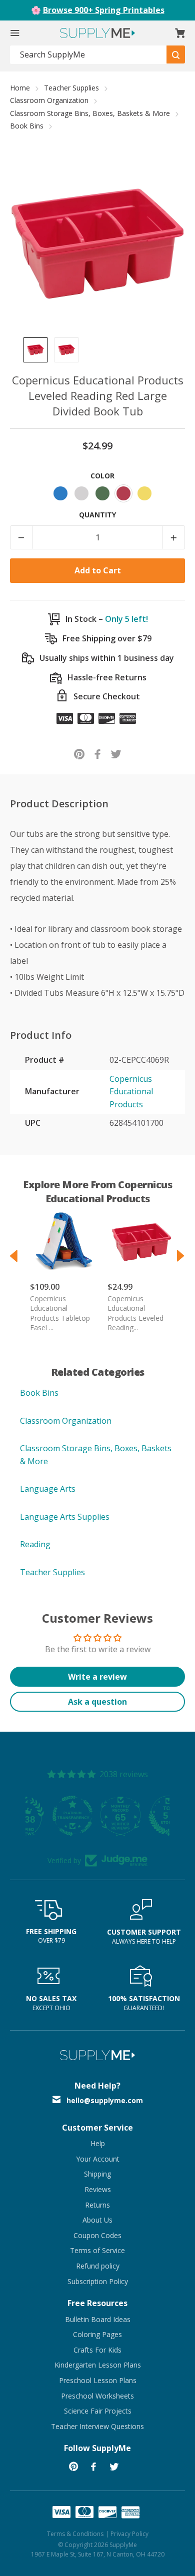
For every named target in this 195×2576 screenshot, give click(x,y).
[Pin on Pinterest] (79, 754)
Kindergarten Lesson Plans (98, 2365)
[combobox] (88, 55)
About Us (97, 2220)
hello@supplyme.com (105, 2100)
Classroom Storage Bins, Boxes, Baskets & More (90, 113)
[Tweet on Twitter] (116, 754)
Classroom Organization (49, 100)
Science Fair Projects (98, 2411)
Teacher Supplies (71, 88)
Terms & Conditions (75, 2534)
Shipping (97, 2174)
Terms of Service (97, 2250)
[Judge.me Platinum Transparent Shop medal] (97, 1816)
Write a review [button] (97, 1677)
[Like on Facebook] (98, 754)
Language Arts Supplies (65, 1517)
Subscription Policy (98, 2281)
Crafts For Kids (97, 2350)
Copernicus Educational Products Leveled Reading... (135, 1313)
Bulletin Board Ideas (98, 2319)
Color (102, 476)
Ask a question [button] (97, 1702)
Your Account (98, 2159)
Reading (35, 1544)
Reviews (98, 2189)
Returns (97, 2205)
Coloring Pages (97, 2334)
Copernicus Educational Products (131, 1092)
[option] (35, 350)
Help (98, 2143)
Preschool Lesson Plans (98, 2380)
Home (20, 88)
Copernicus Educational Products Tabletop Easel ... (60, 1313)
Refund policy (98, 2266)
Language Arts (48, 1489)
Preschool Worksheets (97, 2396)
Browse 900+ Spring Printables (104, 10)
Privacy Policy (129, 2534)
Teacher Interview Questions (97, 2426)
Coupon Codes (97, 2235)
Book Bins (27, 126)
